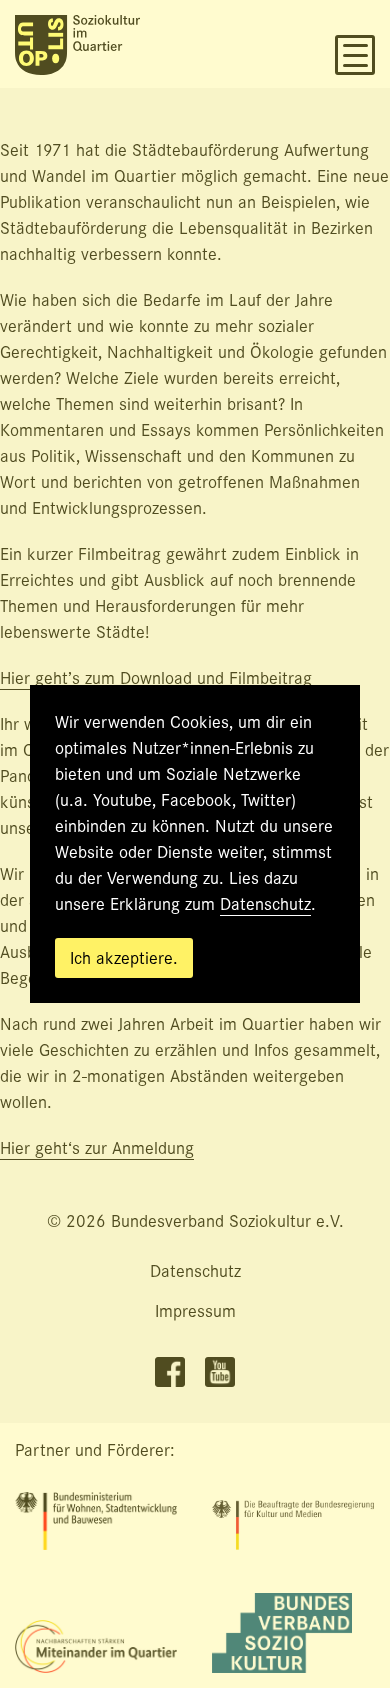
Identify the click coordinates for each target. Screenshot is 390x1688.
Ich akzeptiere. (124, 958)
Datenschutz (265, 904)
